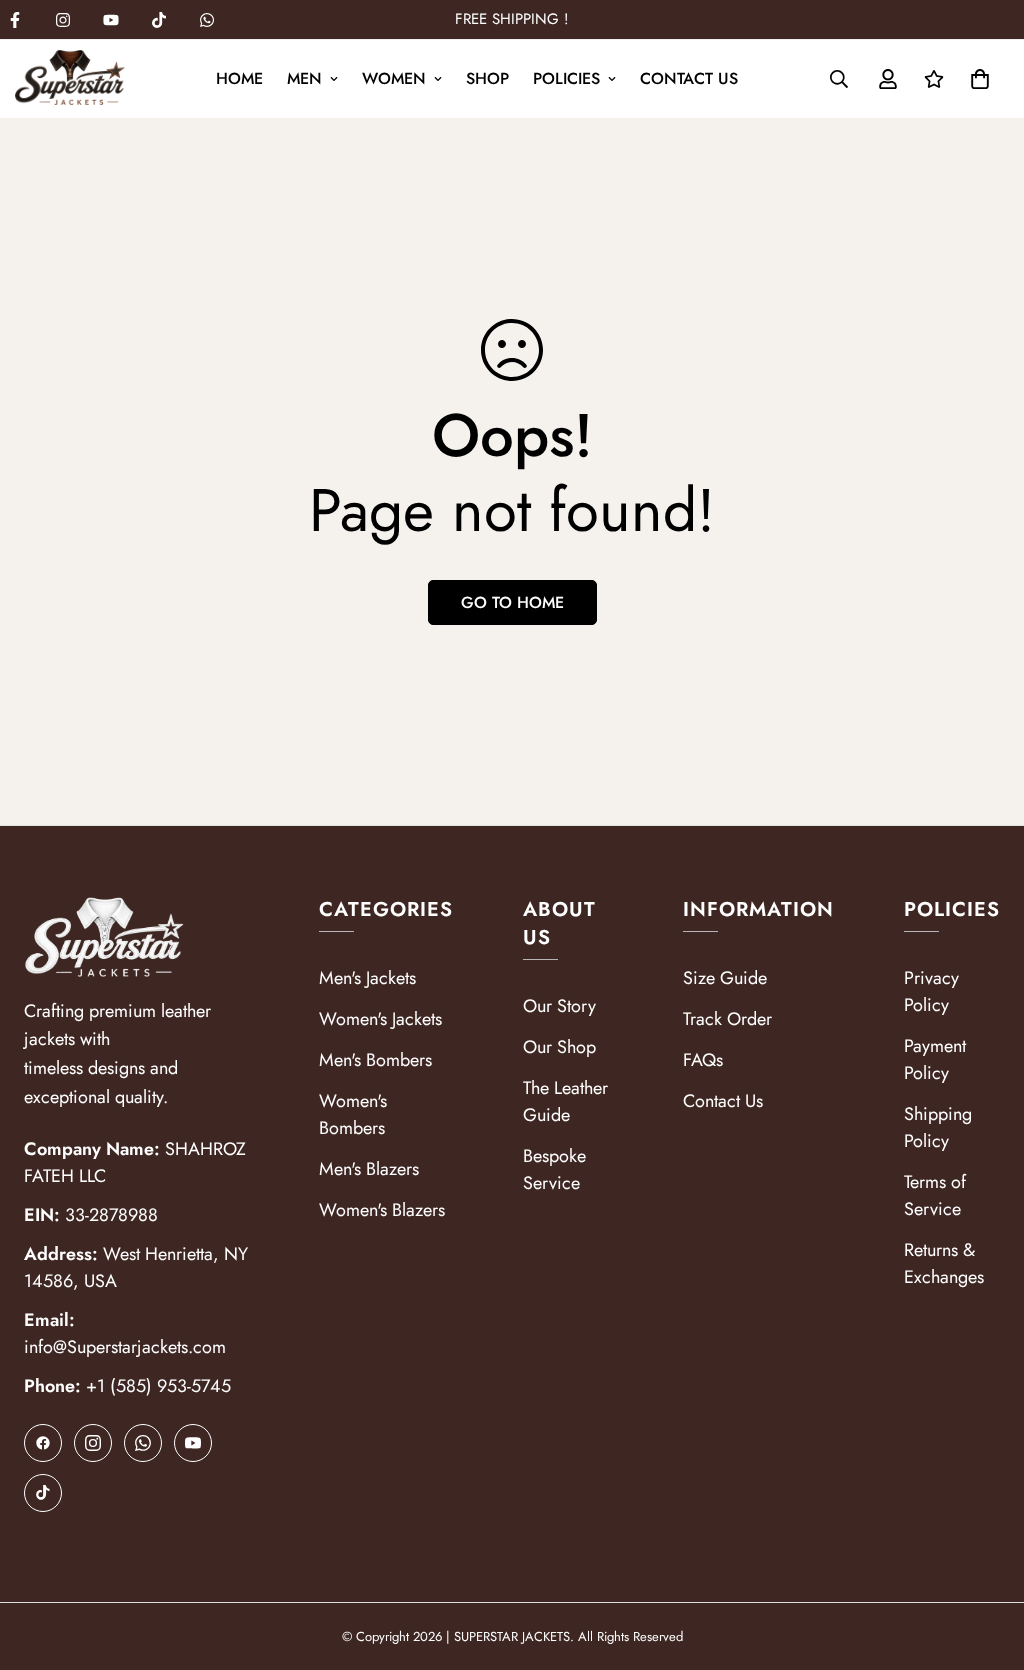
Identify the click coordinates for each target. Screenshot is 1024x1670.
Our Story (559, 1006)
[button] (980, 79)
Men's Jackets (367, 978)
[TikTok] (43, 1493)
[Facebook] (43, 1443)
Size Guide (725, 978)
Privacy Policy (931, 991)
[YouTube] (193, 1443)
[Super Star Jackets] (70, 79)
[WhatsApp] (143, 1443)
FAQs (703, 1060)
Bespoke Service (554, 1169)
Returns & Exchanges (944, 1263)
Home (239, 78)
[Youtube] (111, 20)
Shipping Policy (938, 1127)
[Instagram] (63, 20)
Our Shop (559, 1047)
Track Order (727, 1019)
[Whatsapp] (207, 20)
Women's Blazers (382, 1210)
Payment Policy (935, 1059)
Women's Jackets (380, 1019)
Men (304, 78)
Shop (487, 78)
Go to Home (512, 602)
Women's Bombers (353, 1114)
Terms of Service (935, 1195)
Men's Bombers (375, 1060)
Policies (566, 78)
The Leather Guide (565, 1101)
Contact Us (689, 78)
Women (394, 78)
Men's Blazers (369, 1169)
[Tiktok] (159, 20)
